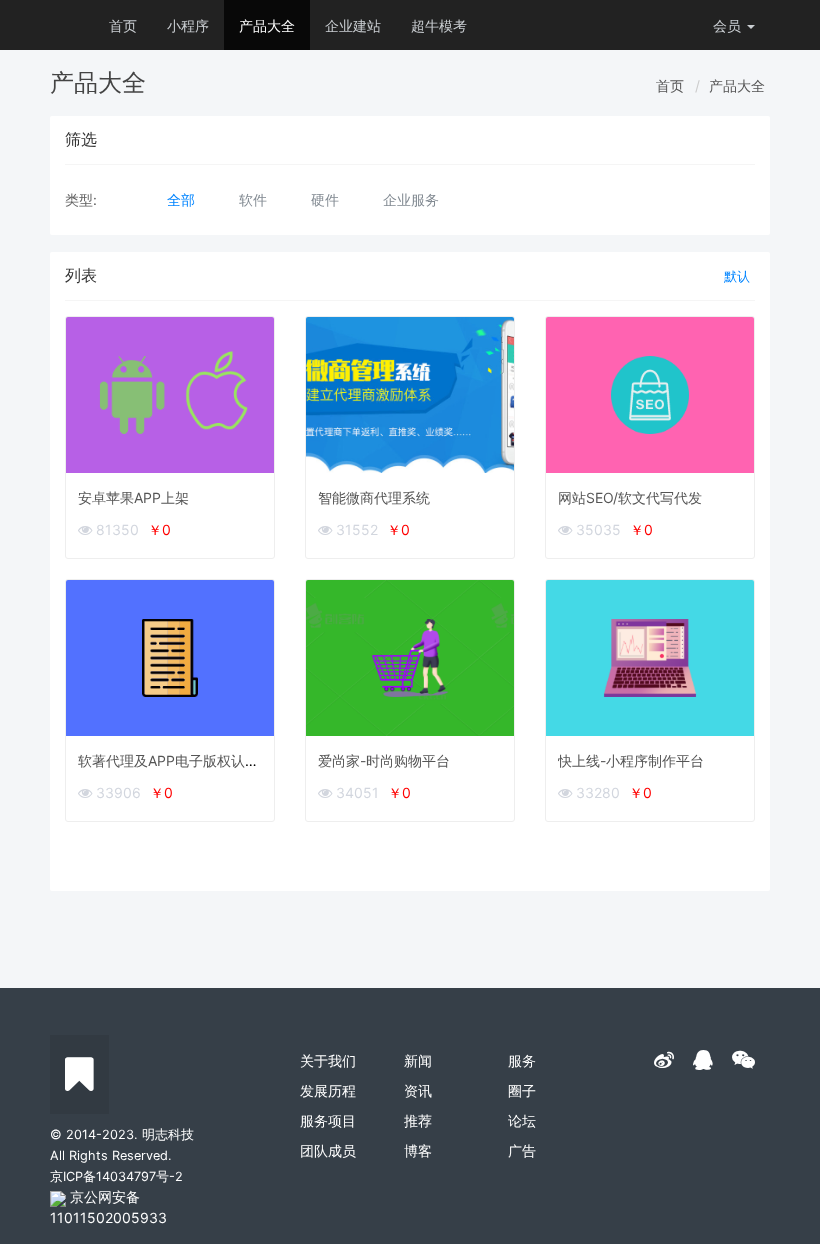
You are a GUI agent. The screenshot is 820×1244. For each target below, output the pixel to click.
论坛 (522, 1120)
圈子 (522, 1090)
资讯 (418, 1090)
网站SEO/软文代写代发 (630, 497)
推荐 (418, 1120)
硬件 (325, 199)
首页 (123, 25)
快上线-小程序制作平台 (631, 760)
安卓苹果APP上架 (133, 497)
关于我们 (328, 1060)
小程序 (188, 25)
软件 (253, 199)
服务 (522, 1060)
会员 (727, 25)
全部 (181, 199)
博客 (418, 1150)
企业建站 (353, 25)
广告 (522, 1150)
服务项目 (328, 1120)
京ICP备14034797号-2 (116, 1176)
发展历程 (328, 1090)
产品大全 (267, 25)
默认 (737, 276)
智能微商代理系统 (374, 497)
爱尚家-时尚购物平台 (384, 760)
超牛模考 (439, 25)
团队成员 (328, 1150)
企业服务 (411, 199)
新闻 (418, 1060)
